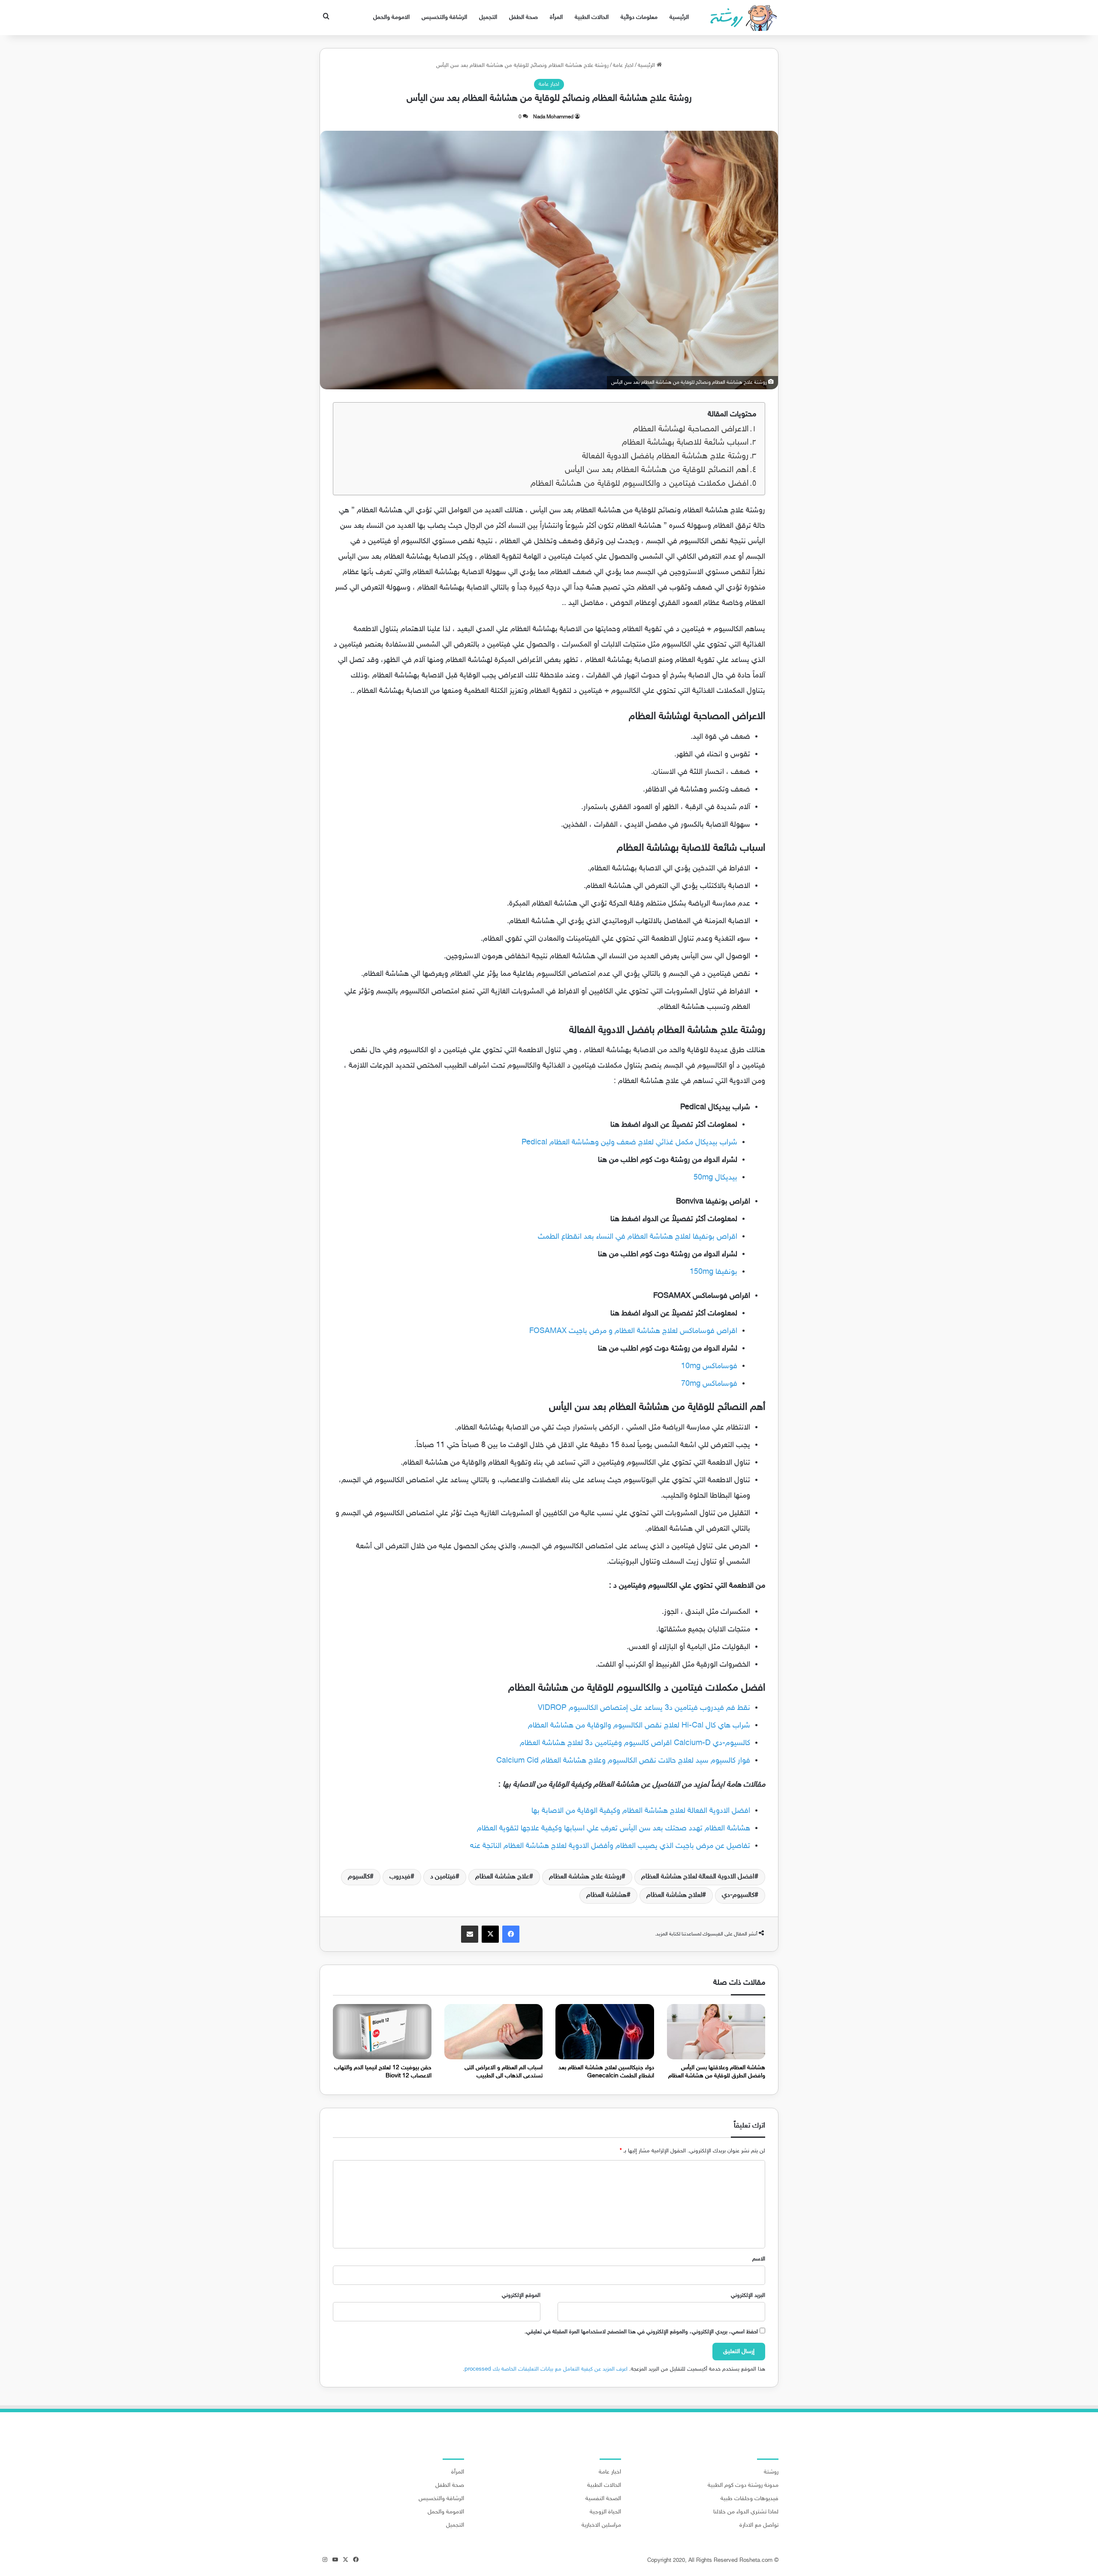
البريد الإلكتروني (748, 2296)
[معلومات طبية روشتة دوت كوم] (741, 18)
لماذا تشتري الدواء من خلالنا (746, 2512)
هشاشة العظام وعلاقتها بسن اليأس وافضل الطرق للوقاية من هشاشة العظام (717, 2072)
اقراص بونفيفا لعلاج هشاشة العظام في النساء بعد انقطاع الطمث (638, 1237)
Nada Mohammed (553, 117)
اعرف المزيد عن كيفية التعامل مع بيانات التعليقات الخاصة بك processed (546, 2369)
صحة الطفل (523, 17)
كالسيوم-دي (738, 1895)
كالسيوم (359, 1877)
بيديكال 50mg (715, 1178)
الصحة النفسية (603, 2499)
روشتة (771, 2472)
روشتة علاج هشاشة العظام (585, 1877)
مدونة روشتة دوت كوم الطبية (743, 2486)
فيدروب (400, 1877)
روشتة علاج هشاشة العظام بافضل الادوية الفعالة (665, 456)
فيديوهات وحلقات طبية (750, 2499)
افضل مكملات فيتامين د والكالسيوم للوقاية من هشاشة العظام (639, 484)
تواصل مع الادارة (759, 2525)
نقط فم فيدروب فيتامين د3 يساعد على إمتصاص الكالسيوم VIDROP (644, 1708)
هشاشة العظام (606, 1895)
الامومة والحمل (391, 17)
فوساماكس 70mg (709, 1384)
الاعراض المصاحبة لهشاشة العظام (691, 429)
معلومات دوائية (639, 17)
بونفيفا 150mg (713, 1272)
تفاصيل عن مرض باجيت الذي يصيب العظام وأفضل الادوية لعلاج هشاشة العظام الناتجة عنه (610, 1846)
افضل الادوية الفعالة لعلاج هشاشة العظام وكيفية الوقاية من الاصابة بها (641, 1811)
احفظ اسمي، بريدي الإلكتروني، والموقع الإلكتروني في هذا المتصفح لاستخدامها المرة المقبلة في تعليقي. (641, 2332)
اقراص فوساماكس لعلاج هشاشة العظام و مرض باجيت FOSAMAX (633, 1331)
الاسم (759, 2259)
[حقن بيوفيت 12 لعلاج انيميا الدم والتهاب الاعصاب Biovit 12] (382, 2032)
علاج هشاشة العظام (502, 1877)
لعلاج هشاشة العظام (674, 1895)
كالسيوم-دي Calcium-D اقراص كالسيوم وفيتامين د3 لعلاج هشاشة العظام (635, 1743)
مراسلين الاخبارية (601, 2525)
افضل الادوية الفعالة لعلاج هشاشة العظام (698, 1877)
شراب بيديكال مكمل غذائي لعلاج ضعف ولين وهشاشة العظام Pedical (629, 1143)
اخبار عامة (623, 66)
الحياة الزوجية (605, 2512)
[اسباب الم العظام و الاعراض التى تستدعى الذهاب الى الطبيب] (494, 2032)
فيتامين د (443, 1877)
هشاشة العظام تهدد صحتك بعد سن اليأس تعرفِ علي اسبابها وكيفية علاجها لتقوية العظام (614, 1829)
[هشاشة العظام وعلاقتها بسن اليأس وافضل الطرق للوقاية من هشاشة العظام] (716, 2032)
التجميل (488, 17)
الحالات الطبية (592, 17)
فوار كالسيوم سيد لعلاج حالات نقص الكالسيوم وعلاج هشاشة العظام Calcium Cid (623, 1761)
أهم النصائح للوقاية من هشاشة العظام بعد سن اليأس (657, 470)
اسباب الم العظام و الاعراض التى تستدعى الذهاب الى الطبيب (504, 2072)
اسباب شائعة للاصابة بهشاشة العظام (685, 443)
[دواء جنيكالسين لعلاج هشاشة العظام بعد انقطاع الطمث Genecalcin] (605, 2032)
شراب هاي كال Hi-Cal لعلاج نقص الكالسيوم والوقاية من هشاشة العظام (639, 1726)
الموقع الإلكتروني (521, 2296)
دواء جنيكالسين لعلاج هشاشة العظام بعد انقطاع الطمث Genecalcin (606, 2072)
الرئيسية (679, 17)
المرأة (556, 17)
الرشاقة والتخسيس (444, 17)
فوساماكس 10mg (709, 1366)
